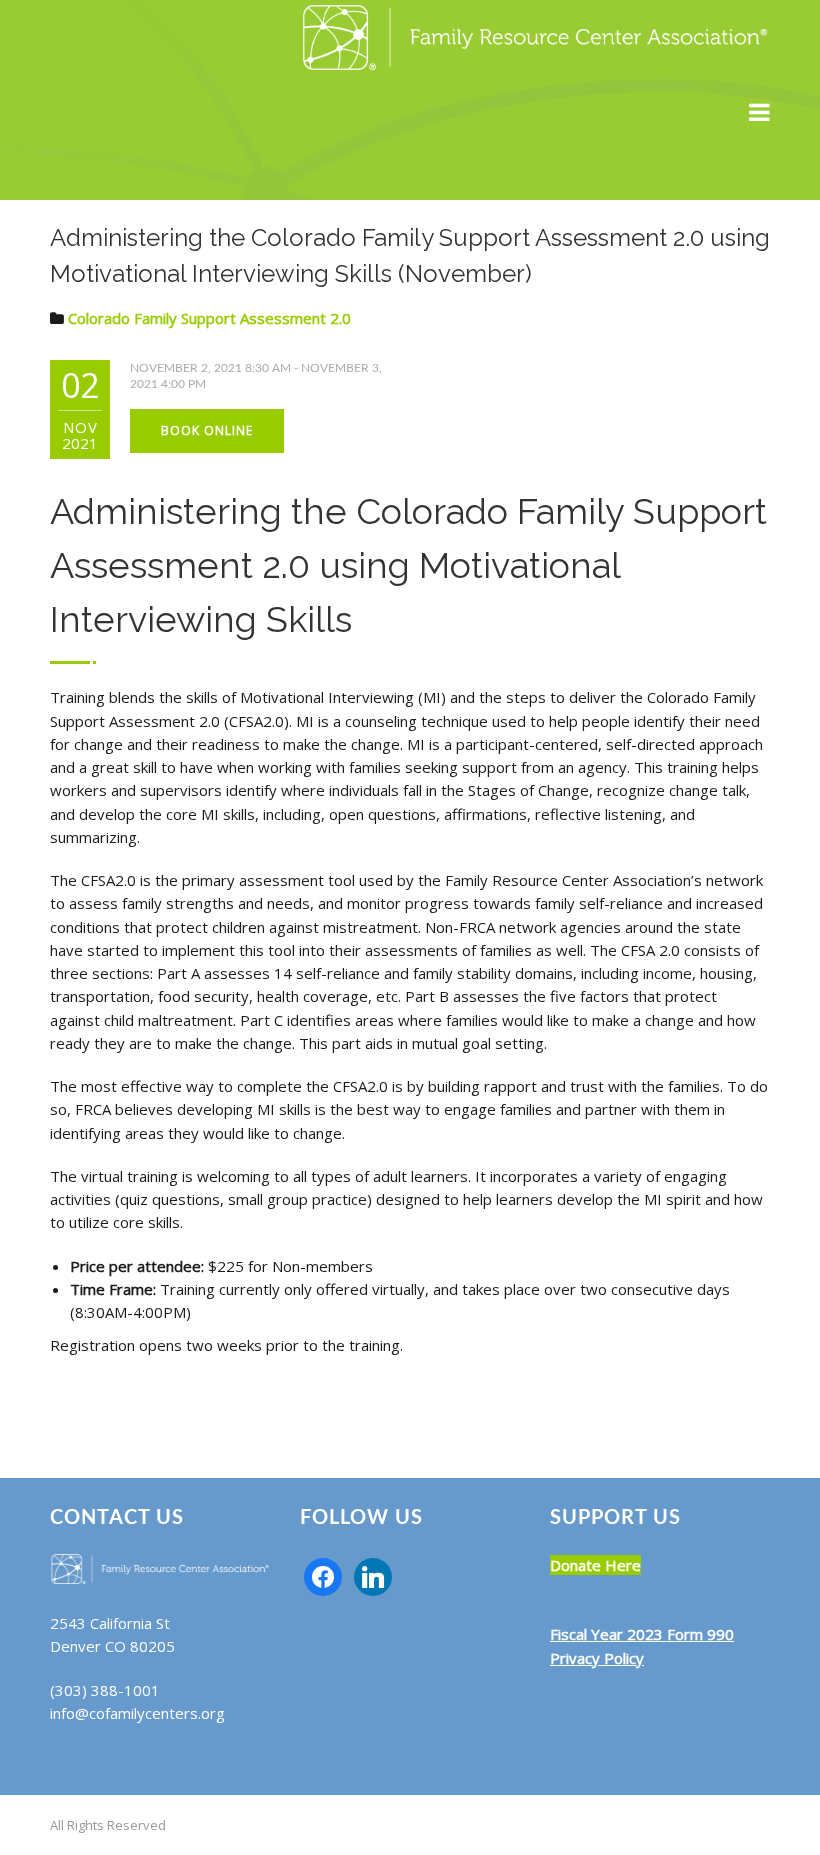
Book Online (207, 430)
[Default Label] (373, 1575)
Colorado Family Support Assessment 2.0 (209, 318)
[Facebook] (323, 1575)
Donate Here (595, 1565)
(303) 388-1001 (105, 1690)
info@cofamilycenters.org (137, 1713)
